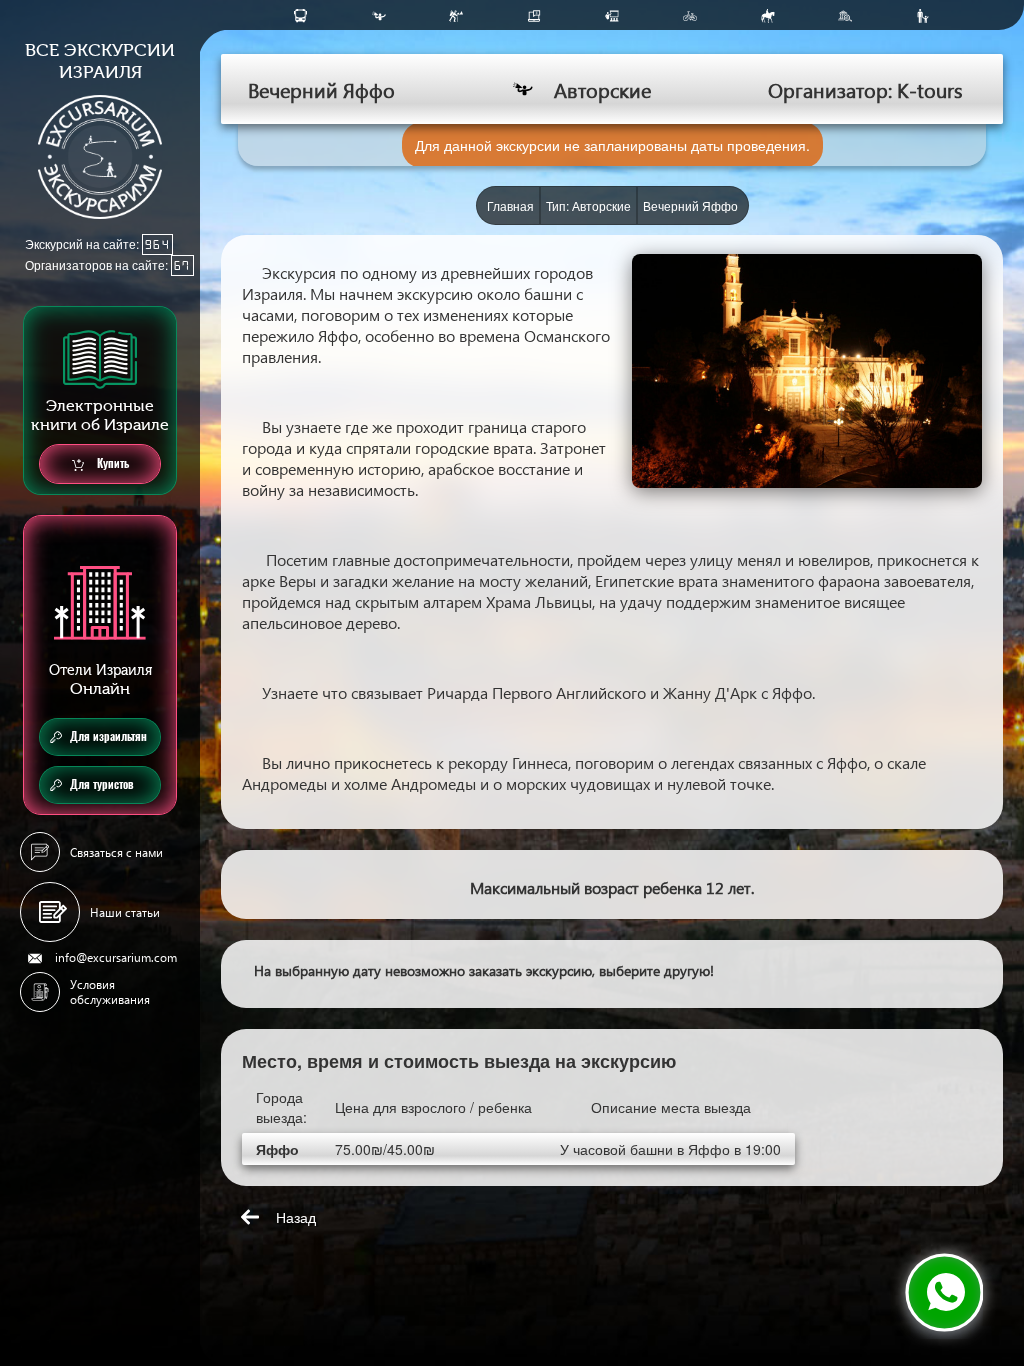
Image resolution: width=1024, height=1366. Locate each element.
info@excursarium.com (116, 957)
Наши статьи (125, 912)
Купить (111, 463)
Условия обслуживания (110, 992)
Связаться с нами (116, 852)
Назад (296, 1217)
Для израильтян (108, 736)
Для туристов (102, 784)
